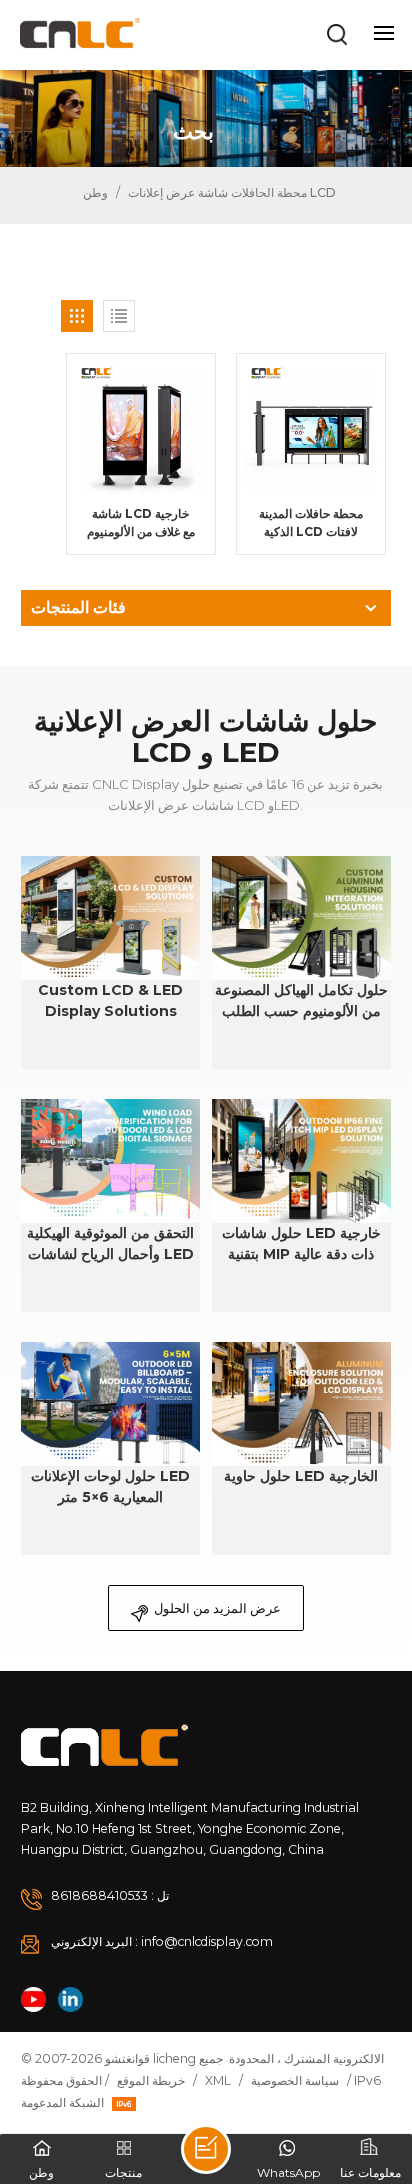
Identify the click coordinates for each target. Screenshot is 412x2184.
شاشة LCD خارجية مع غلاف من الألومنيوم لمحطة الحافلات (141, 523)
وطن (94, 192)
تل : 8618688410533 (110, 1895)
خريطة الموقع (151, 2080)
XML (218, 2080)
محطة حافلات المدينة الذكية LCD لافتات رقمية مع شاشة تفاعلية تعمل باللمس (311, 523)
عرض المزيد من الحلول (217, 1608)
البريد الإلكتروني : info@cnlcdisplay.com (162, 1941)
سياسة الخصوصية (295, 2080)
